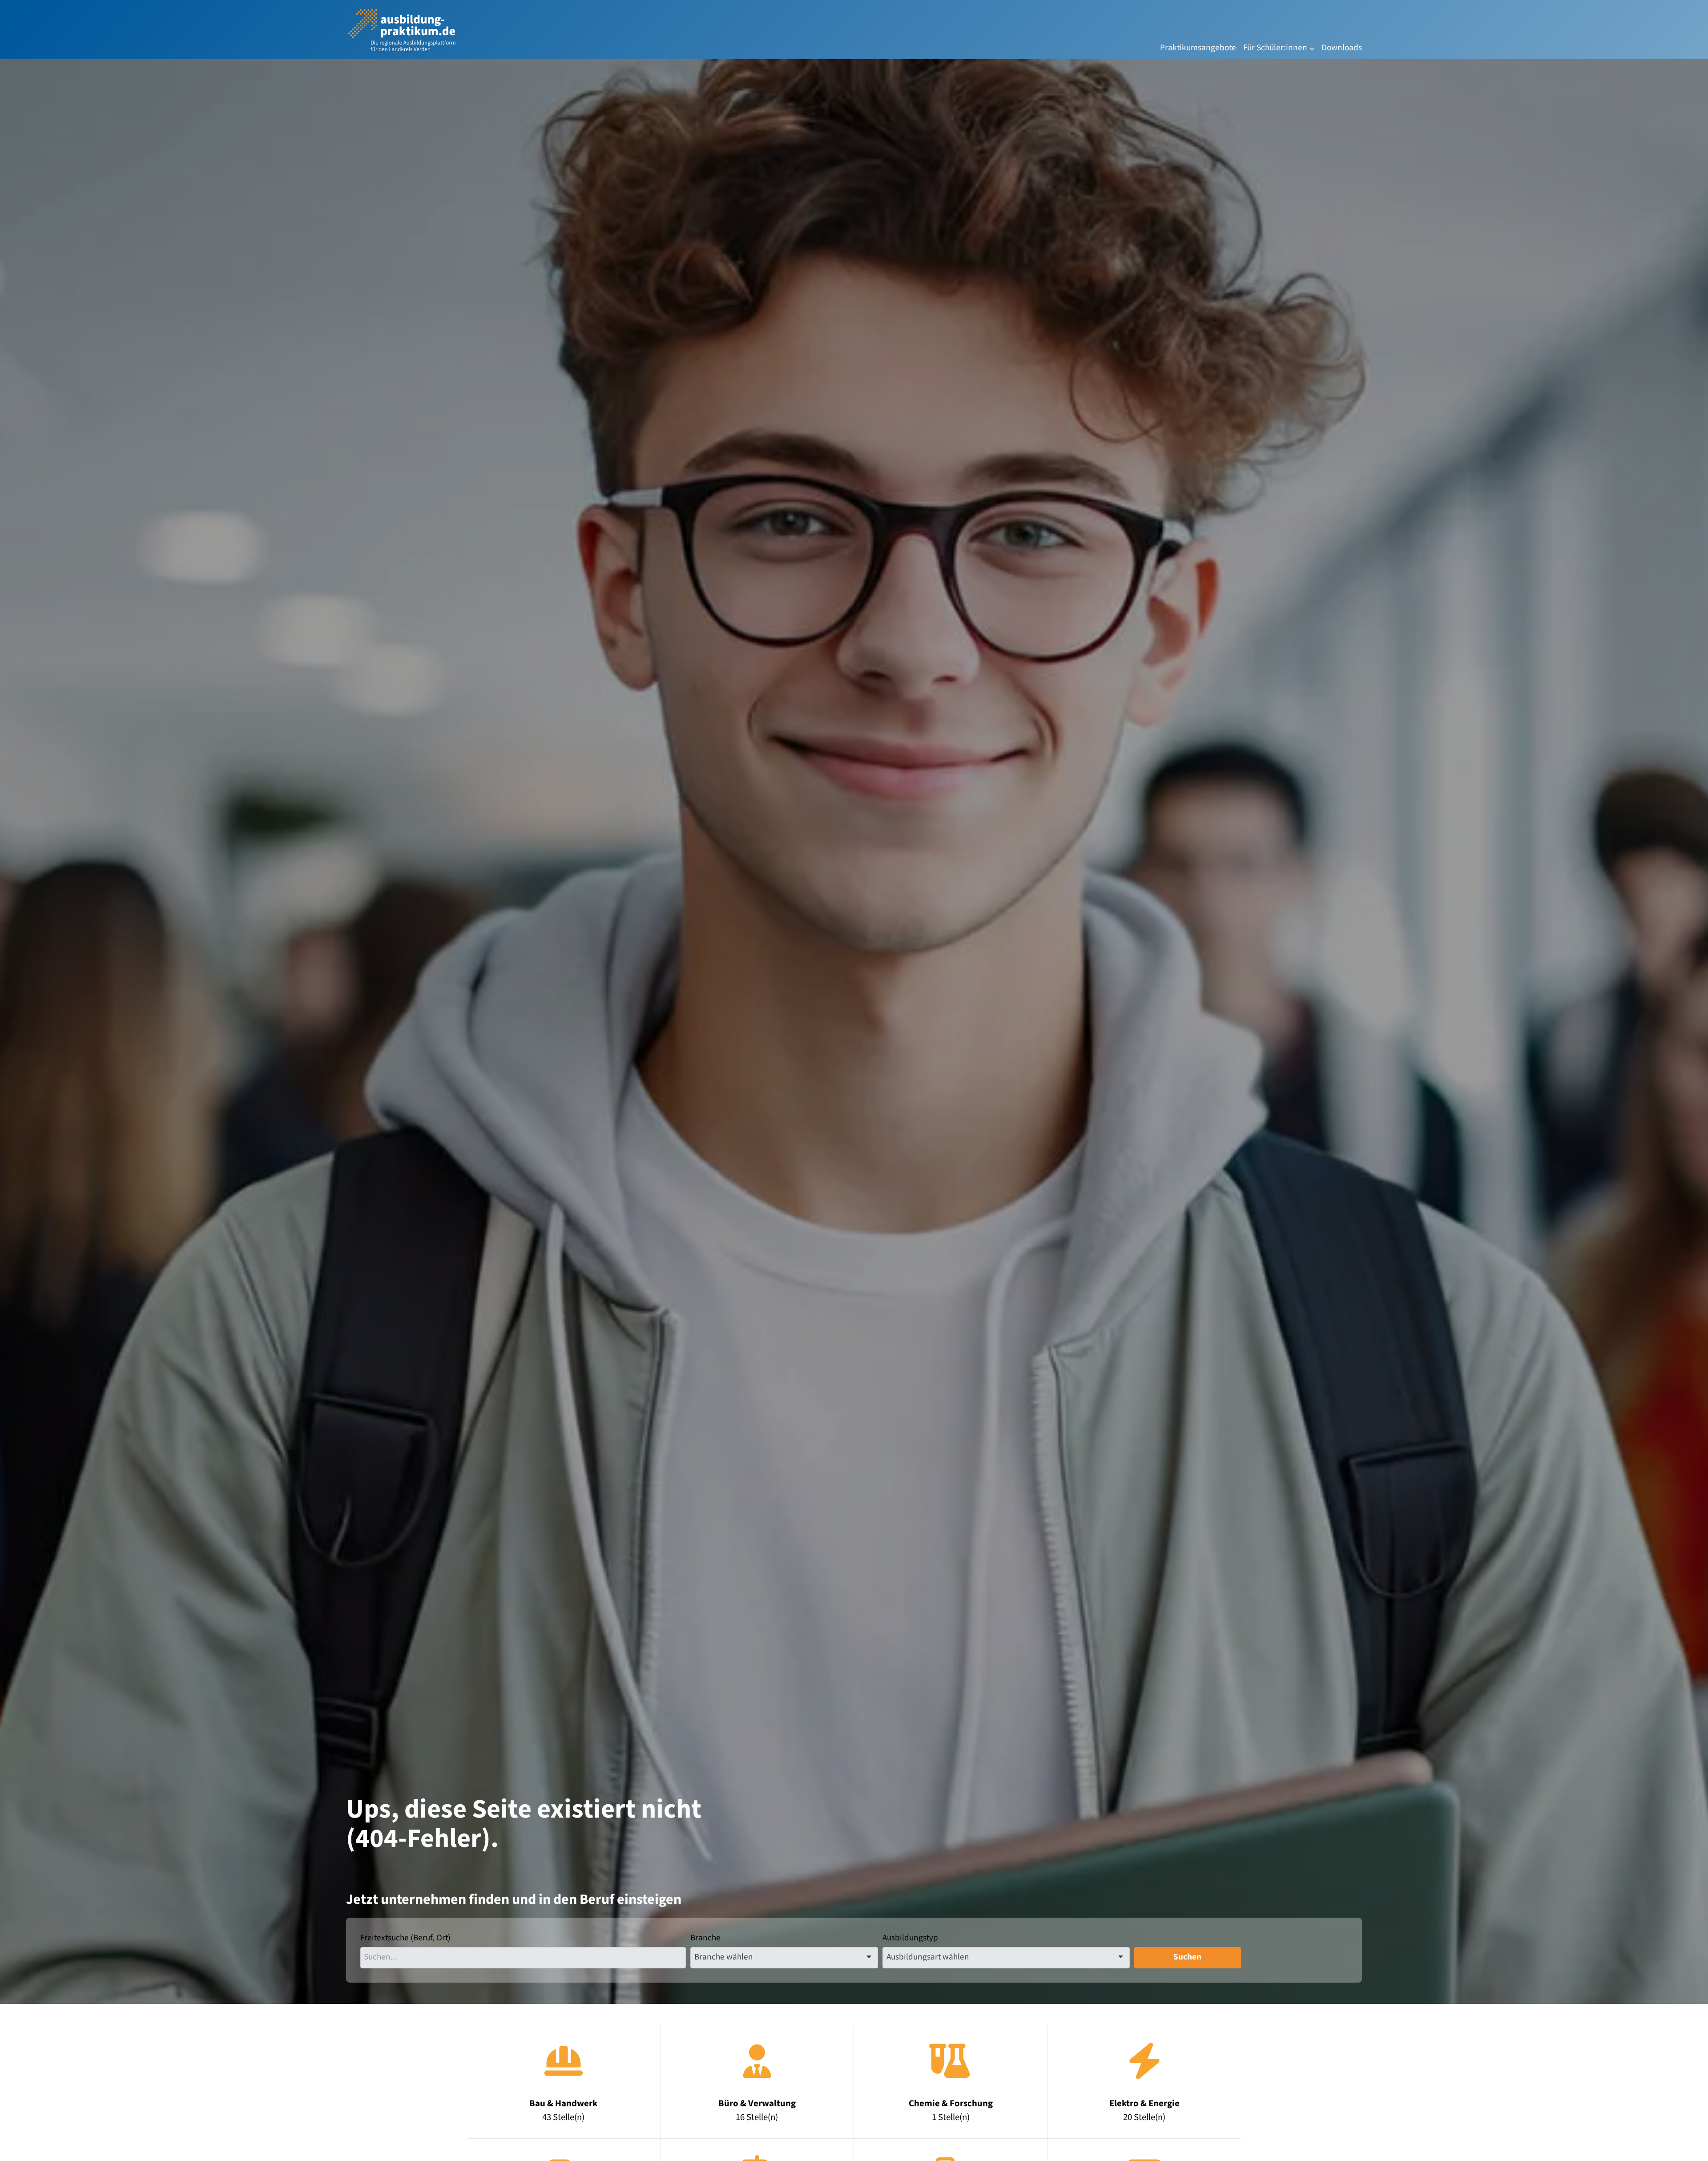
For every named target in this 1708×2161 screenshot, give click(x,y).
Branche (705, 1938)
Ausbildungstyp (910, 1938)
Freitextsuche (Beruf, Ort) (405, 1938)
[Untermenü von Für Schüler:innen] (1312, 48)
